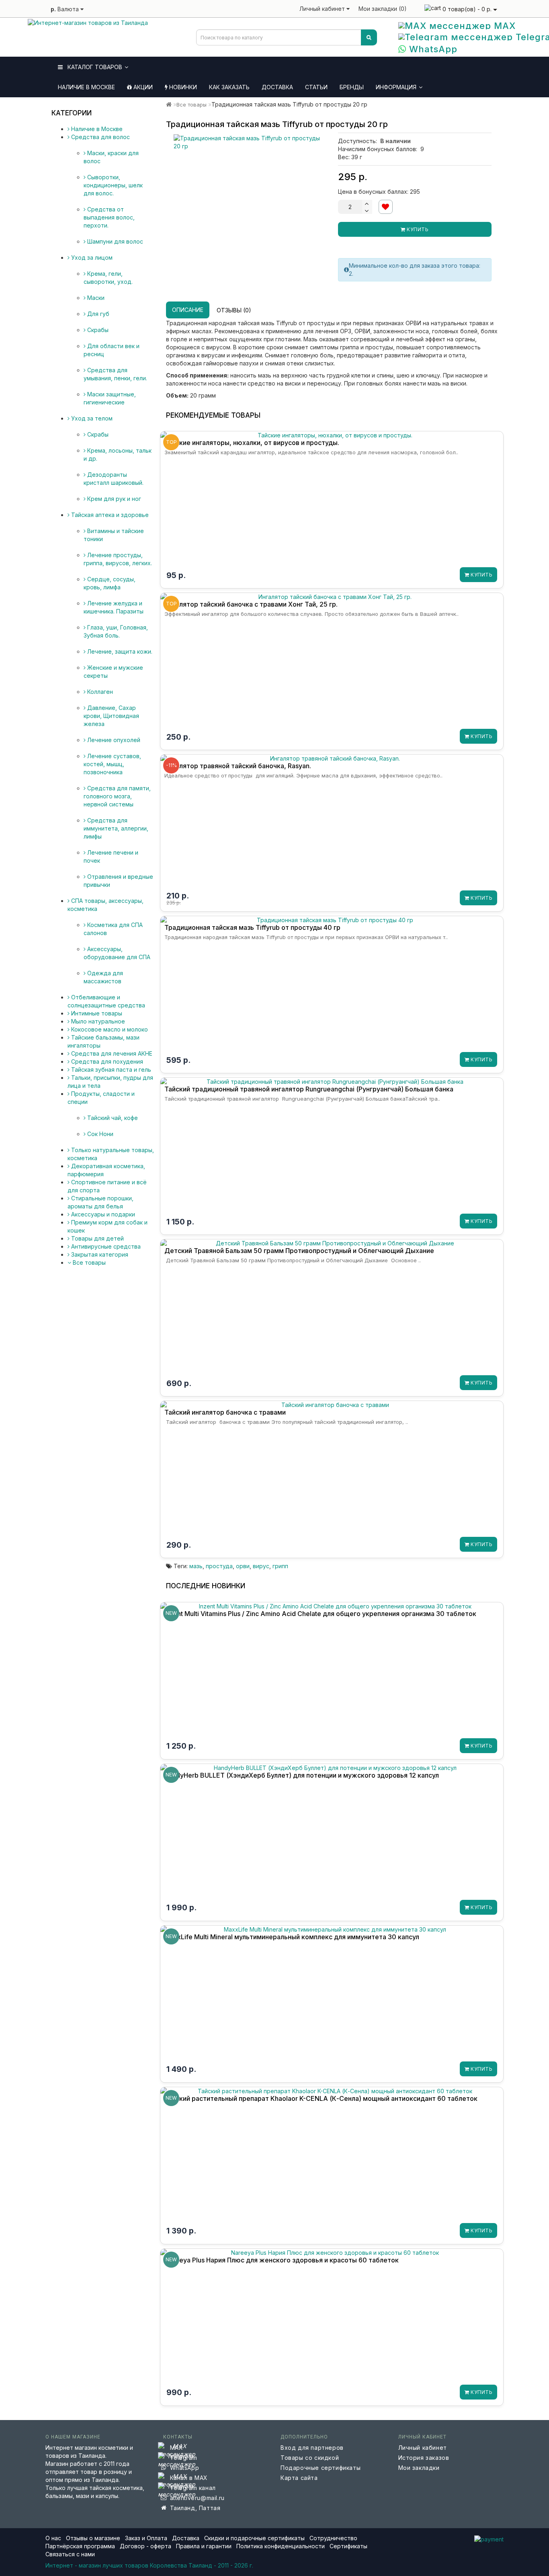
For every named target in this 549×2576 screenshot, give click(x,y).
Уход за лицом (91, 257)
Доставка (277, 87)
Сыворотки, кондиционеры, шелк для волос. (113, 185)
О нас (53, 2538)
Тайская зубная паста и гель (110, 1070)
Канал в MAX (189, 2478)
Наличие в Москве (86, 87)
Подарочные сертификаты (321, 2468)
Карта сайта (299, 2478)
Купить (417, 229)
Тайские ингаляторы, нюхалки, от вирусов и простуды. (252, 443)
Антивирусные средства (105, 1246)
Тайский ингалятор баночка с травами (225, 1412)
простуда (219, 1566)
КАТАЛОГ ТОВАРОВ (92, 67)
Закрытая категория (99, 1254)
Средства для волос (100, 137)
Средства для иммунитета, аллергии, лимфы (116, 828)
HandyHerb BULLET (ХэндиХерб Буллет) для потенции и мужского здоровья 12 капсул (302, 1775)
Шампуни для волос (114, 241)
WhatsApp (432, 49)
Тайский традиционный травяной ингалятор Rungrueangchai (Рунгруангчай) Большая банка (309, 1089)
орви (243, 1566)
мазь (196, 1566)
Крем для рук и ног (113, 499)
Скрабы (97, 330)
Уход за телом (91, 418)
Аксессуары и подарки (102, 1214)
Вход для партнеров (312, 2448)
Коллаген (99, 692)
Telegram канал (193, 2488)
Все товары (88, 1262)
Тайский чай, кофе (112, 1118)
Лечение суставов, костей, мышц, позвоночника (112, 764)
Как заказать (229, 87)
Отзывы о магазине (93, 2538)
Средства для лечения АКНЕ (111, 1053)
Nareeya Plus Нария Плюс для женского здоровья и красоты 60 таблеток (282, 2260)
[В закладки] (386, 207)
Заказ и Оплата (147, 2538)
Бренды (352, 87)
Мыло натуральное (97, 1021)
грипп (280, 1566)
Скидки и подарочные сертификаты (254, 2538)
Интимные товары (96, 1013)
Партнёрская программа (80, 2546)
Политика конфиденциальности (281, 2546)
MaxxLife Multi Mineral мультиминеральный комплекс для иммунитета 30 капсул (292, 1937)
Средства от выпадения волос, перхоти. (109, 217)
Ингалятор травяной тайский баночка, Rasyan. (238, 766)
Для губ (97, 314)
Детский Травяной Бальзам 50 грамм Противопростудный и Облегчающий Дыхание (299, 1251)
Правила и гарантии (204, 2546)
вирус (261, 1566)
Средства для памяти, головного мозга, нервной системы (117, 796)
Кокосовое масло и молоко (109, 1029)
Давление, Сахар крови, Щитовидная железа (111, 716)
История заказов (424, 2458)
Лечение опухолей (113, 740)
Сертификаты (348, 2546)
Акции (142, 87)
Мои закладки (419, 2468)
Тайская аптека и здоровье (109, 515)
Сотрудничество (333, 2538)
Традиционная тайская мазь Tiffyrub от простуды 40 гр (252, 927)
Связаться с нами (70, 2554)
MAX (503, 26)
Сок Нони (99, 1134)
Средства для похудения (106, 1061)
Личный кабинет (423, 2448)
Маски (95, 298)
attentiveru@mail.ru (197, 2498)
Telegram (184, 2458)
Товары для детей (97, 1238)
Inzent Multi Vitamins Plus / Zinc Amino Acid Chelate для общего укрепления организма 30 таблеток (320, 1614)
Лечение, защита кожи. (119, 651)
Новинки (182, 87)
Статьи (316, 87)
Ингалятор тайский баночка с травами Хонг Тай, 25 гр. (251, 604)
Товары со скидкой (310, 2458)
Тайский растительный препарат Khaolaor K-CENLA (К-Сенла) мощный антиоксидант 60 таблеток (321, 2098)
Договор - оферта (145, 2546)
